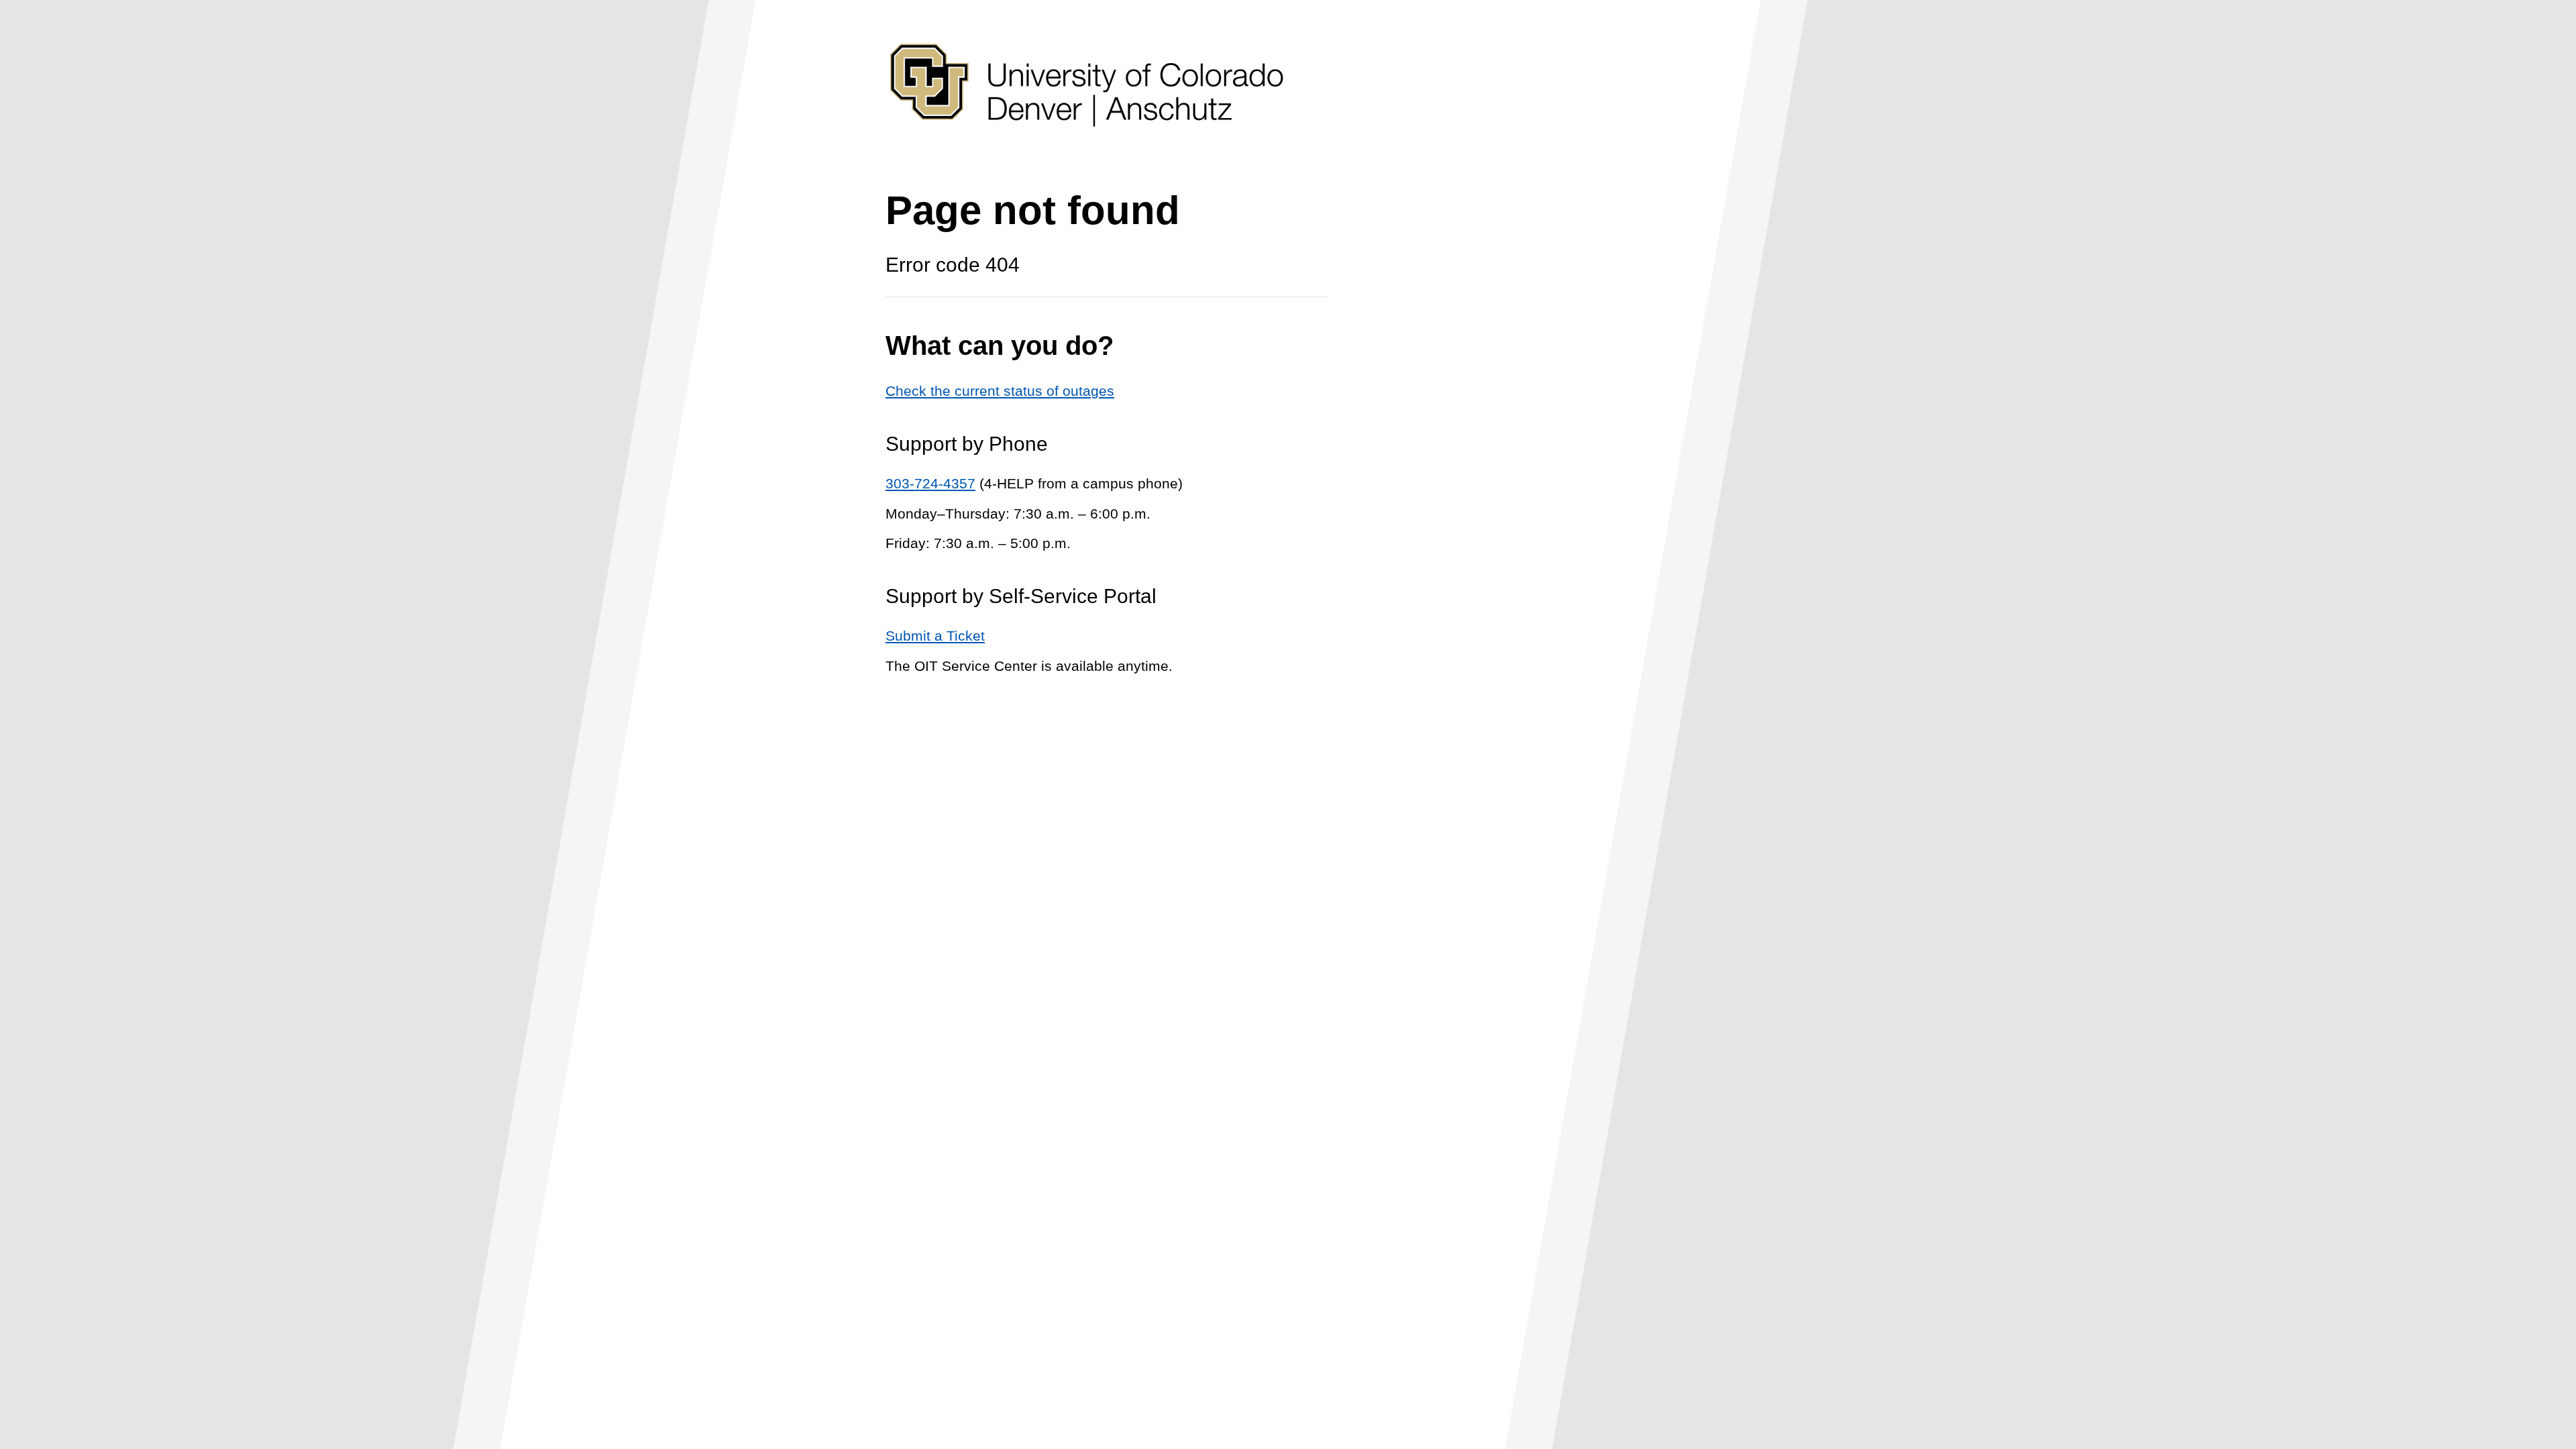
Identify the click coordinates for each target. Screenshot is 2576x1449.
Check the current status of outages (1000, 391)
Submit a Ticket (935, 636)
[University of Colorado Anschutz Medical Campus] (1087, 152)
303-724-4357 (930, 483)
